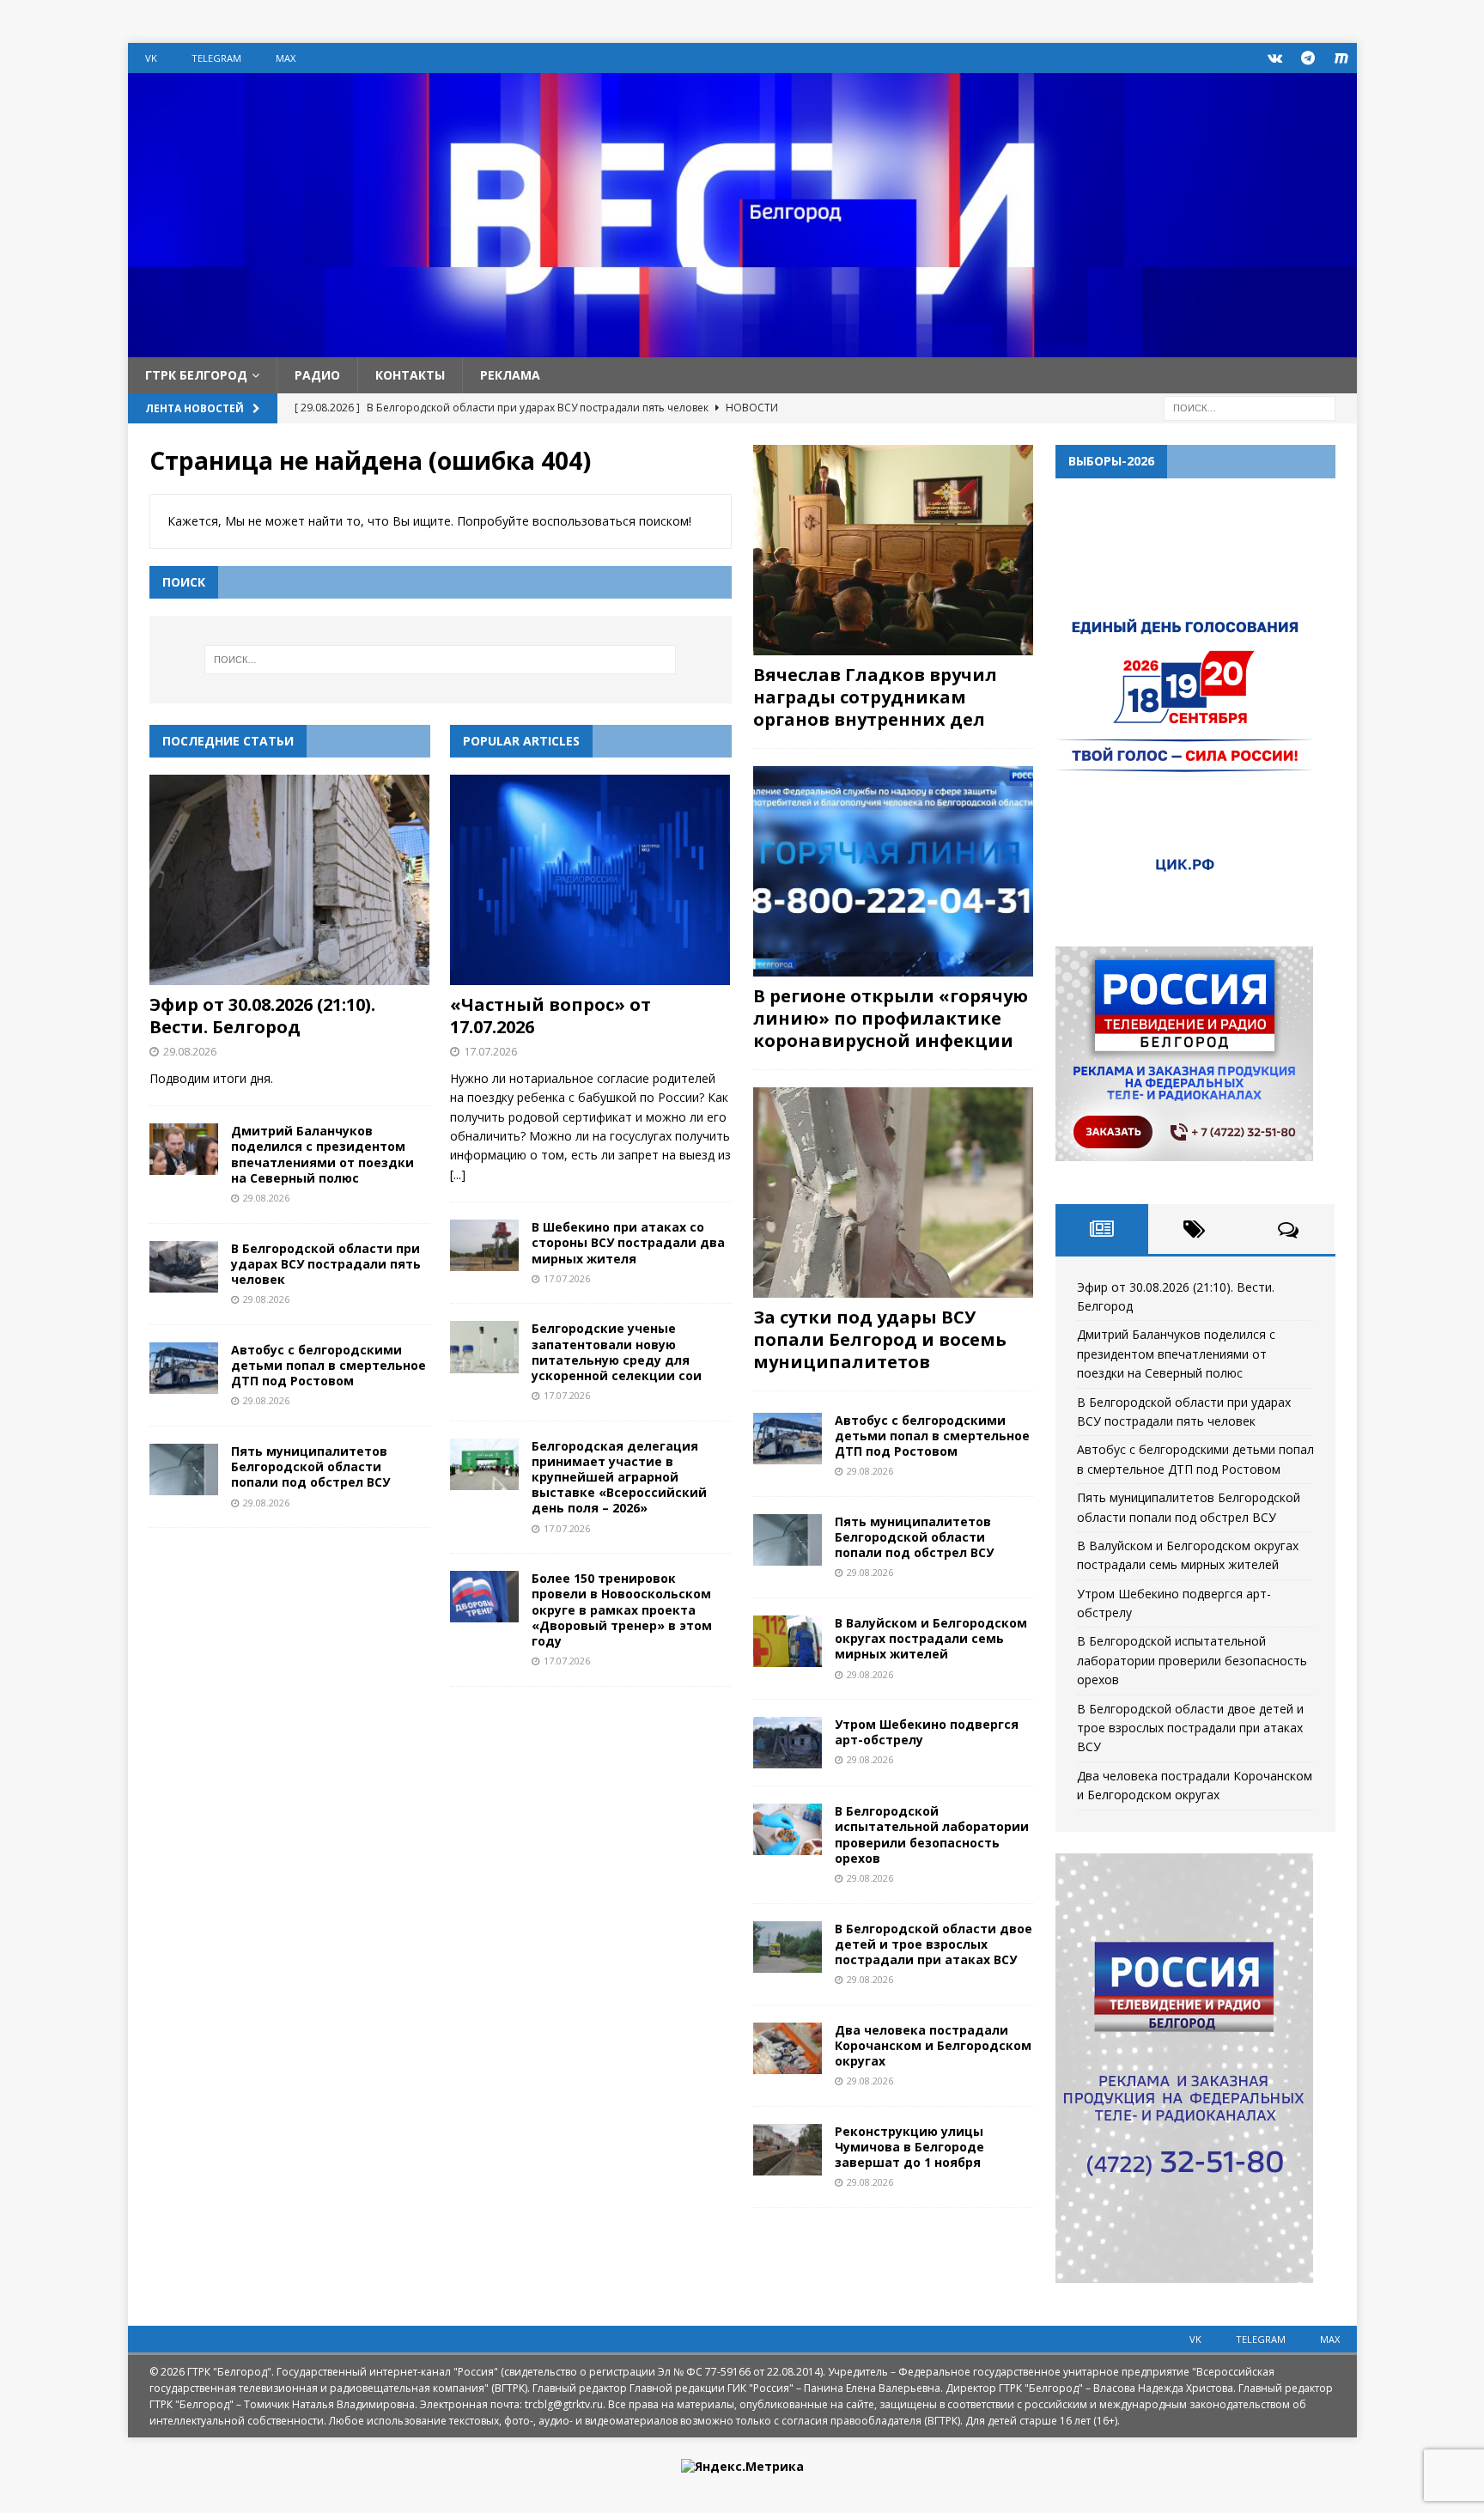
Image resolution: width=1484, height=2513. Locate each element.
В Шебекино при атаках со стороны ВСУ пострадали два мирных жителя (628, 1242)
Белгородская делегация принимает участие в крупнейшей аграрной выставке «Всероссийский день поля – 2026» (619, 1477)
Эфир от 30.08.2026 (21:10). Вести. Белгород (262, 1016)
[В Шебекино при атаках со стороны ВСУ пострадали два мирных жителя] (484, 1245)
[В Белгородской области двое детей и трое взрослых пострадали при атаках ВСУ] (788, 1947)
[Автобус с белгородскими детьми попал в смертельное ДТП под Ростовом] (184, 1368)
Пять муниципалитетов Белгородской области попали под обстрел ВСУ (310, 1466)
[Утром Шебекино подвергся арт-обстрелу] (788, 1743)
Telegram (216, 58)
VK (151, 58)
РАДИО (317, 375)
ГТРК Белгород (196, 375)
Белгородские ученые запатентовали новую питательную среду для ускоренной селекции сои (617, 1352)
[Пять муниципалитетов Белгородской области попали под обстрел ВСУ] (184, 1469)
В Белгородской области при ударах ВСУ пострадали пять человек (326, 1264)
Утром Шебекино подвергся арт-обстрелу (927, 1732)
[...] (458, 1174)
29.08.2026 (190, 1051)
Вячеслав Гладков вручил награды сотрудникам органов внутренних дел (875, 697)
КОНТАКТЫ (410, 375)
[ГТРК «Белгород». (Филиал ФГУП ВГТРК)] (742, 347)
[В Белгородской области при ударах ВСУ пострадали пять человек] (184, 1267)
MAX (286, 58)
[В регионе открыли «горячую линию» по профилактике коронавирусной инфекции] (893, 871)
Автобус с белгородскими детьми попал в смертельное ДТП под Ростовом (328, 1365)
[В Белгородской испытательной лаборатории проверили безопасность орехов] (788, 1829)
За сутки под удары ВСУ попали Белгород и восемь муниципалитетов (880, 1339)
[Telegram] (1308, 58)
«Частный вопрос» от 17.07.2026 (550, 1016)
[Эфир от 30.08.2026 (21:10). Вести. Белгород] (290, 880)
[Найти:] (1250, 408)
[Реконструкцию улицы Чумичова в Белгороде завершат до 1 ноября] (788, 2150)
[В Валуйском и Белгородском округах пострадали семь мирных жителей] (788, 1641)
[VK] (1275, 58)
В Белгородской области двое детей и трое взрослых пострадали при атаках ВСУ (934, 1944)
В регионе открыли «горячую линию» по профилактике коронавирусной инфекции (891, 1018)
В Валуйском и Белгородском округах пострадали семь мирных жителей (931, 1638)
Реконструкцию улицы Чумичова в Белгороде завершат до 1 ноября (909, 2147)
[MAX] (1342, 58)
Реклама (510, 375)
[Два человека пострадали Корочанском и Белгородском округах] (788, 2048)
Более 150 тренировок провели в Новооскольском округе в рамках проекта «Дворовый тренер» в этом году (622, 1609)
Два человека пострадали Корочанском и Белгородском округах (933, 2045)
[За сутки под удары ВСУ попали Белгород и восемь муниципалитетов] (893, 1193)
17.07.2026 (490, 1051)
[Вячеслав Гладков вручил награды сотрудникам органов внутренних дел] (893, 550)
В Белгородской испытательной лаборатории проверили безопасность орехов (932, 1835)
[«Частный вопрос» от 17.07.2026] (590, 880)
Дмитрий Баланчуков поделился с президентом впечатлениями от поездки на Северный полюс (322, 1154)
